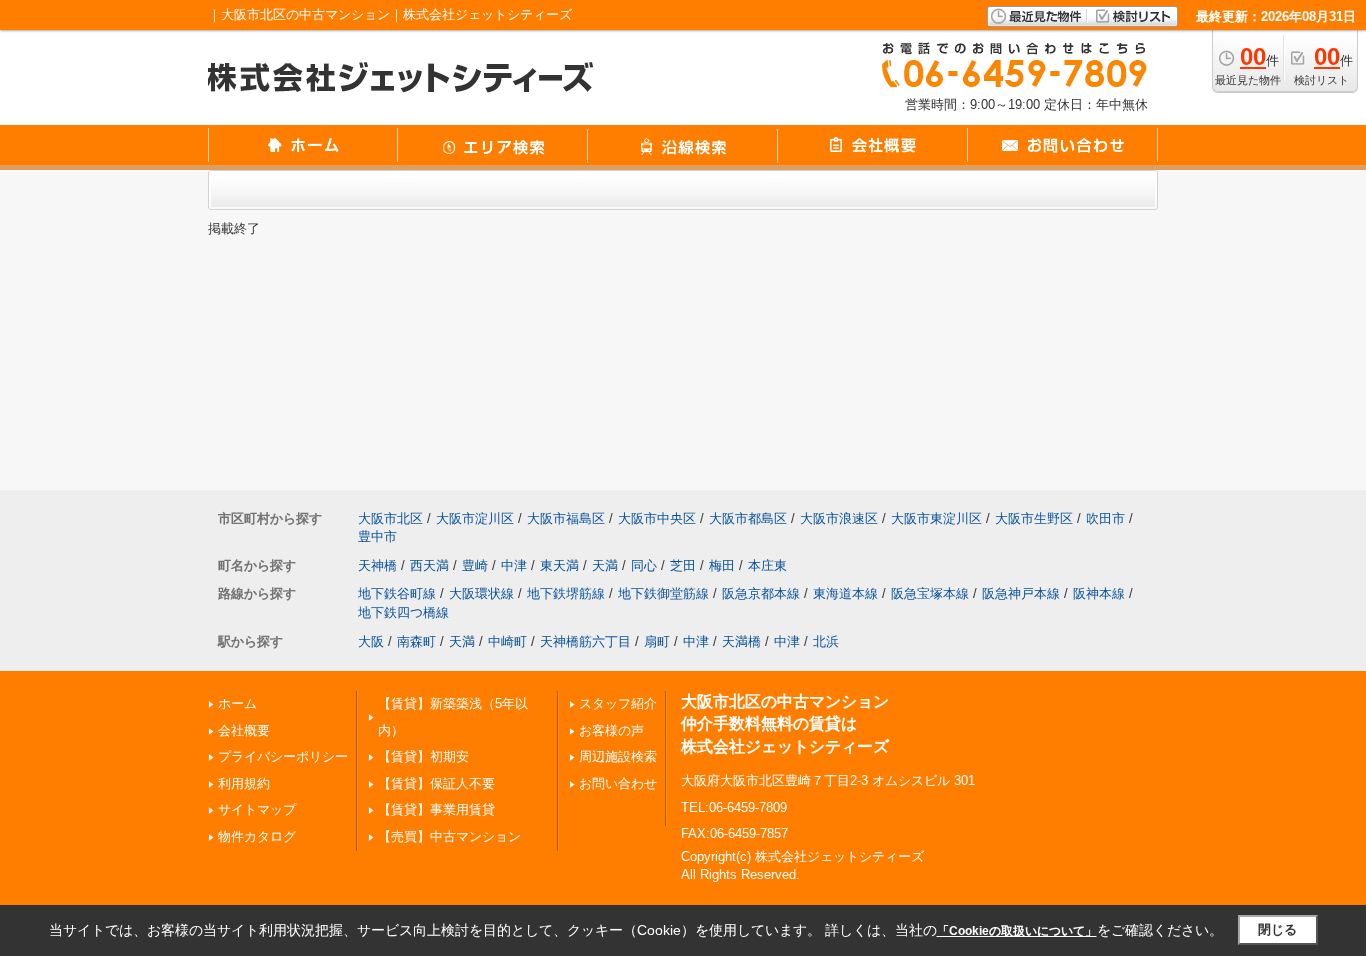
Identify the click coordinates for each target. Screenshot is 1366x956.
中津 (514, 565)
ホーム (237, 703)
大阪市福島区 (566, 518)
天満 (605, 565)
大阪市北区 (390, 518)
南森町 (416, 641)
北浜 (826, 641)
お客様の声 (611, 730)
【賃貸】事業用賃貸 (436, 809)
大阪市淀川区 (475, 518)
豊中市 (377, 536)
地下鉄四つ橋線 (403, 612)
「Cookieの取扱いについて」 (1017, 931)
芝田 (683, 565)
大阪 (371, 641)
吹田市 (1105, 518)
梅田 (722, 565)
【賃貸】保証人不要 (436, 783)
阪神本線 (1099, 593)
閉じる (1277, 929)
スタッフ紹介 (618, 703)
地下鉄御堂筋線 (663, 593)
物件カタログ (257, 836)
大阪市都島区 (748, 518)
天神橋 (377, 565)
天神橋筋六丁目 (585, 641)
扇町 (657, 641)
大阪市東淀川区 (936, 518)
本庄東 (767, 565)
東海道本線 (845, 593)
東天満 (559, 565)
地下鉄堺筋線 (566, 593)
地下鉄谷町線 (397, 593)
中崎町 (507, 641)
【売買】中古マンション (449, 836)
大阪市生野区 (1034, 518)
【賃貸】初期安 (423, 756)
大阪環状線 (481, 593)
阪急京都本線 (761, 593)
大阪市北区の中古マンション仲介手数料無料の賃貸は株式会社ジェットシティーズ (785, 724)
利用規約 (244, 783)
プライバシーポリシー (283, 756)
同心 (644, 565)
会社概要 (244, 730)
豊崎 (475, 565)
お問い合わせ (618, 783)
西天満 (429, 565)
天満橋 (741, 641)
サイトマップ (257, 809)
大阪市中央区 (657, 518)
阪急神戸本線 (1021, 593)
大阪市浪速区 (839, 518)
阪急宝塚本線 (930, 593)
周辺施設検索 (618, 756)
